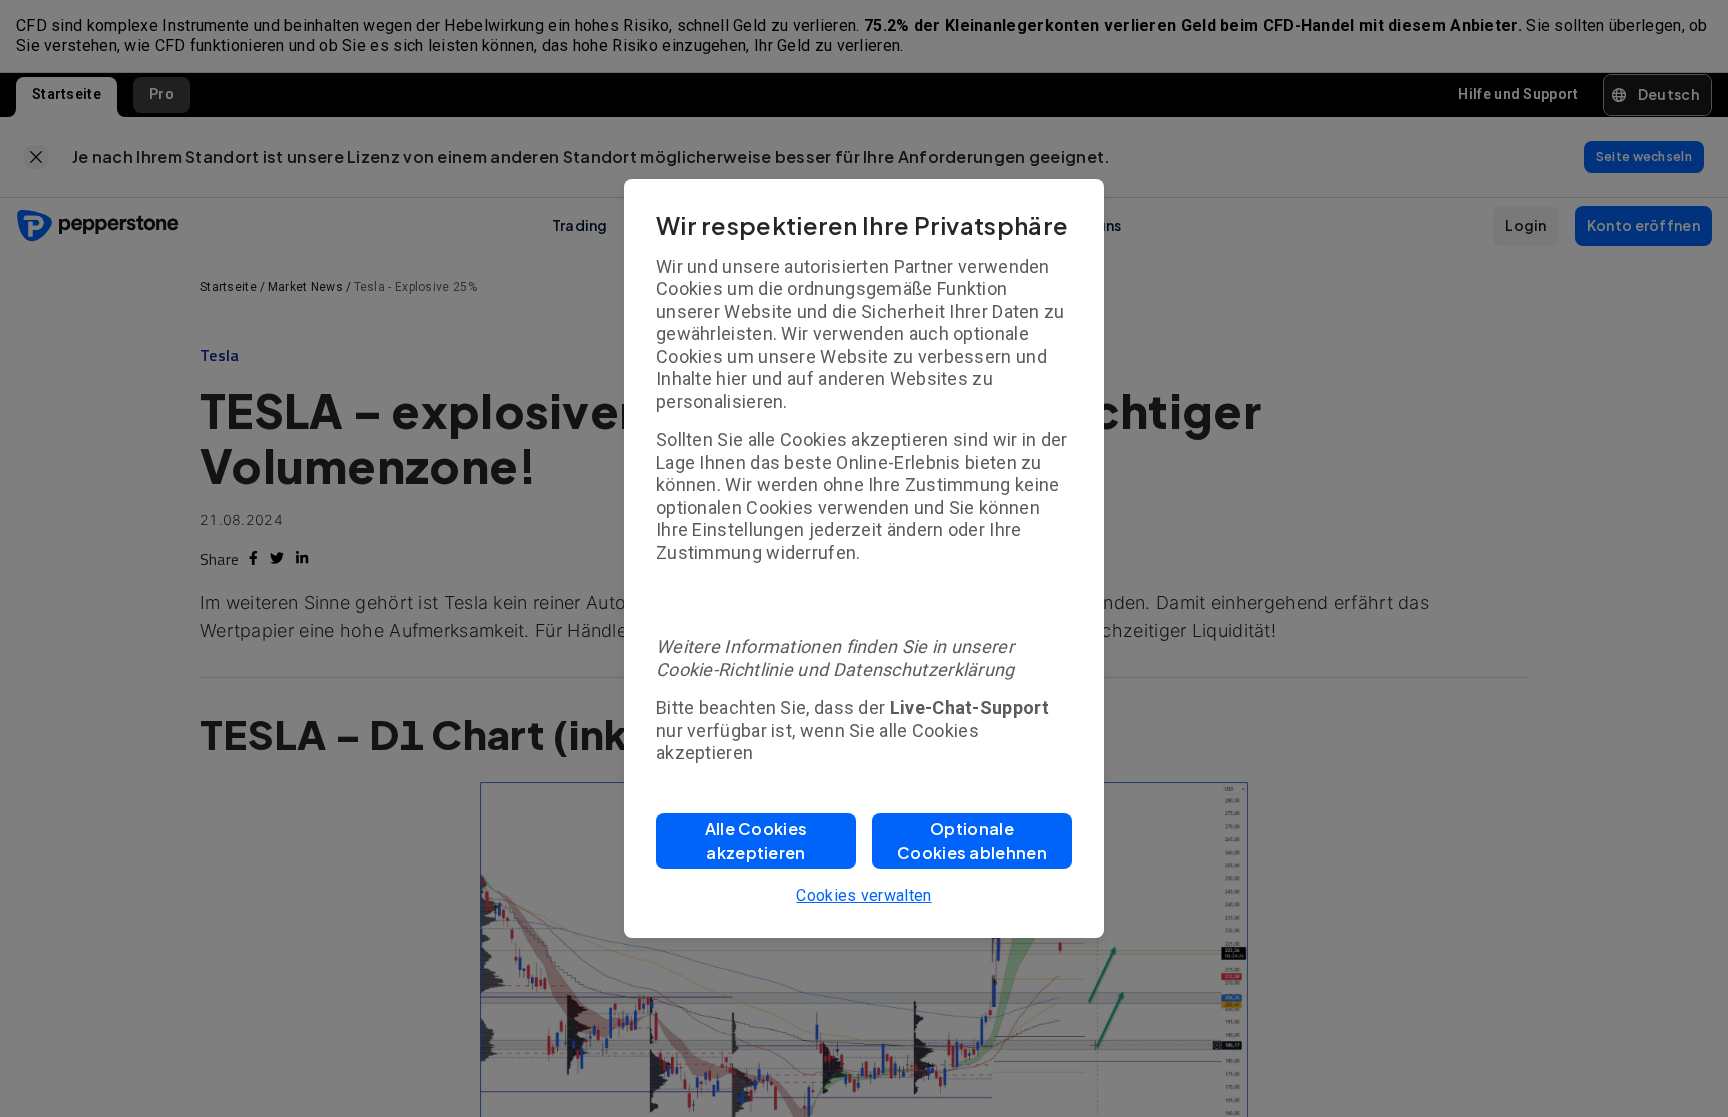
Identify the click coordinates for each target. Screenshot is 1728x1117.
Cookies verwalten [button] (863, 895)
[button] (756, 841)
